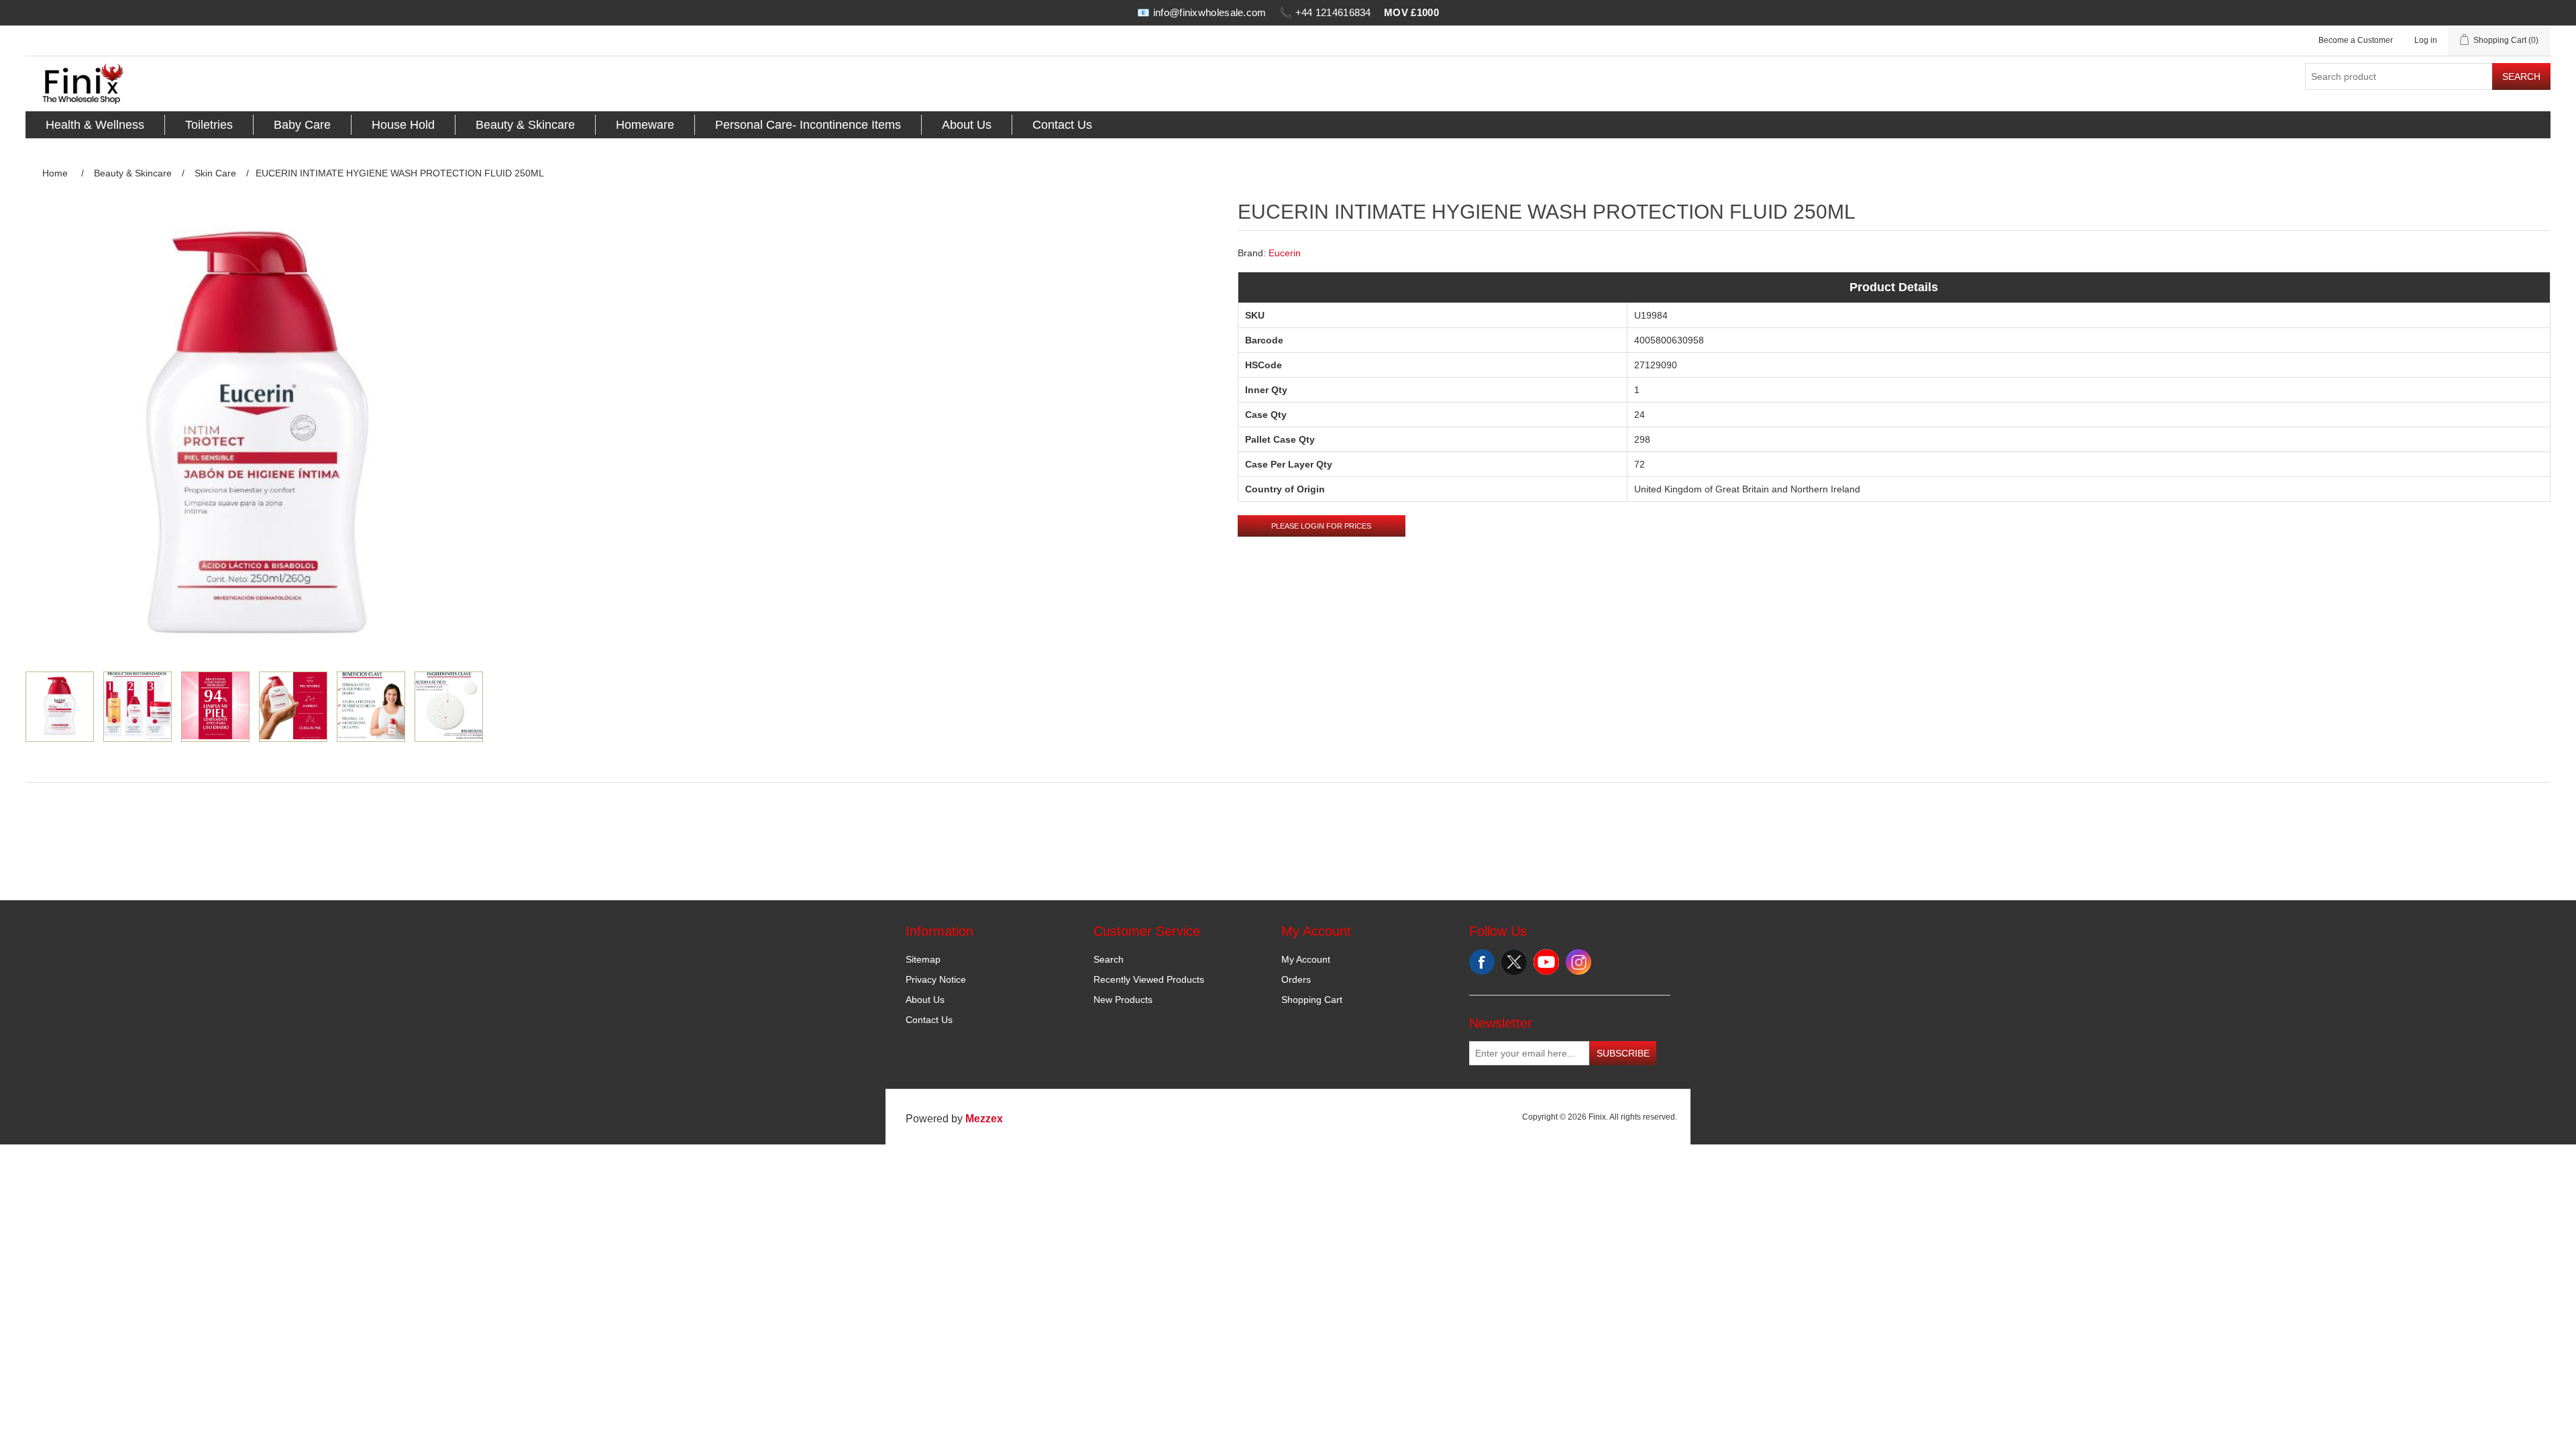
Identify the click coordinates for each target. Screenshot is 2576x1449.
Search (2521, 76)
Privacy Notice (936, 979)
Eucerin (1285, 253)
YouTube (1546, 962)
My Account (1306, 959)
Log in (2426, 40)
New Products (1123, 1000)
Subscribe (1623, 1053)
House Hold (403, 125)
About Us (967, 125)
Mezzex (984, 1119)
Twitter (1514, 962)
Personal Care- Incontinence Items (808, 125)
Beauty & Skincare (525, 125)
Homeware (645, 125)
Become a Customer (2356, 40)
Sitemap (923, 959)
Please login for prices (1321, 526)
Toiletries (209, 125)
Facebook (1482, 962)
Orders (1296, 979)
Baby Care (302, 125)
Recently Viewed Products (1149, 979)
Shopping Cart (1312, 1000)
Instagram (1578, 962)
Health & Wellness (95, 125)
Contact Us (1062, 125)
